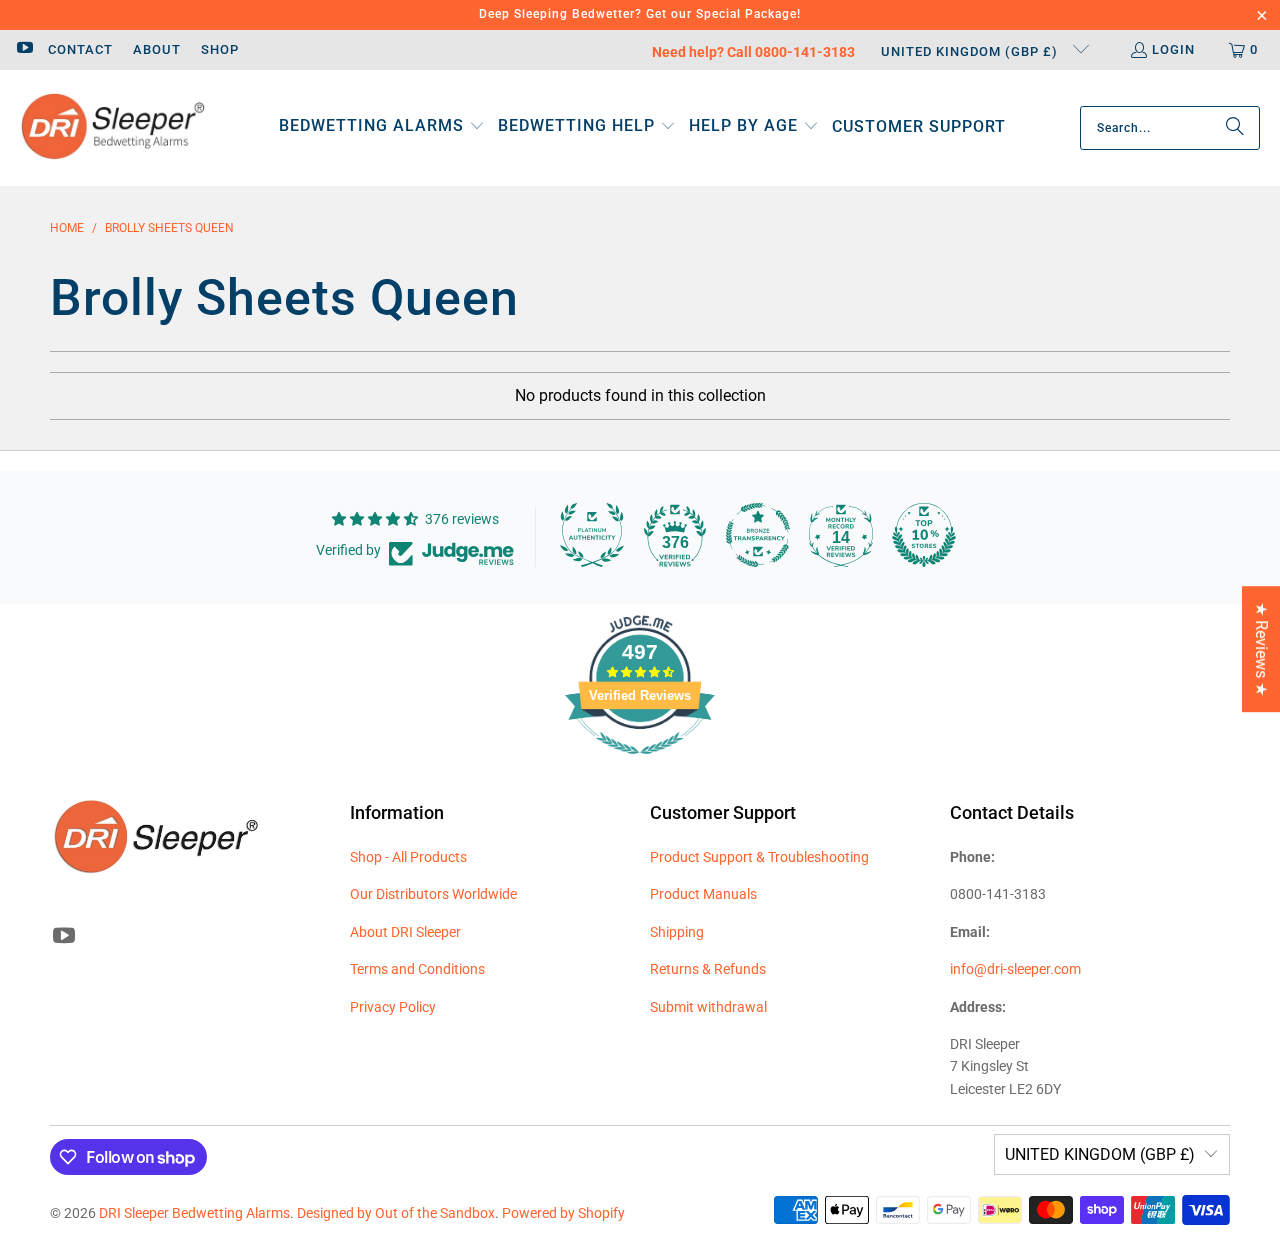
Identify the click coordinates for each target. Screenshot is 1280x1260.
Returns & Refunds (708, 969)
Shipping (677, 932)
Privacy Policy (393, 1007)
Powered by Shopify (563, 1213)
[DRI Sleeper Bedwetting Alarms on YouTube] (24, 49)
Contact (80, 49)
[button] (382, 127)
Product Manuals (703, 894)
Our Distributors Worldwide (433, 894)
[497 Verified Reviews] (640, 765)
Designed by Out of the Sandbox (396, 1213)
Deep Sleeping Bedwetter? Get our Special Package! (640, 14)
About (157, 49)
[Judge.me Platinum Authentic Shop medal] (592, 535)
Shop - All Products (408, 857)
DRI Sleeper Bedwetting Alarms (194, 1213)
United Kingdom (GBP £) (971, 51)
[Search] (1235, 128)
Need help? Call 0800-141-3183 (753, 52)
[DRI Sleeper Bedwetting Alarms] (112, 128)
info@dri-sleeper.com (1015, 969)
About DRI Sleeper (405, 932)
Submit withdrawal (708, 1007)
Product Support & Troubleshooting (759, 857)
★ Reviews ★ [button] (1261, 649)
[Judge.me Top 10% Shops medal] (924, 535)
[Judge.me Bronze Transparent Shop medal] (758, 535)
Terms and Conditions (417, 969)
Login (1173, 49)
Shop (220, 49)
